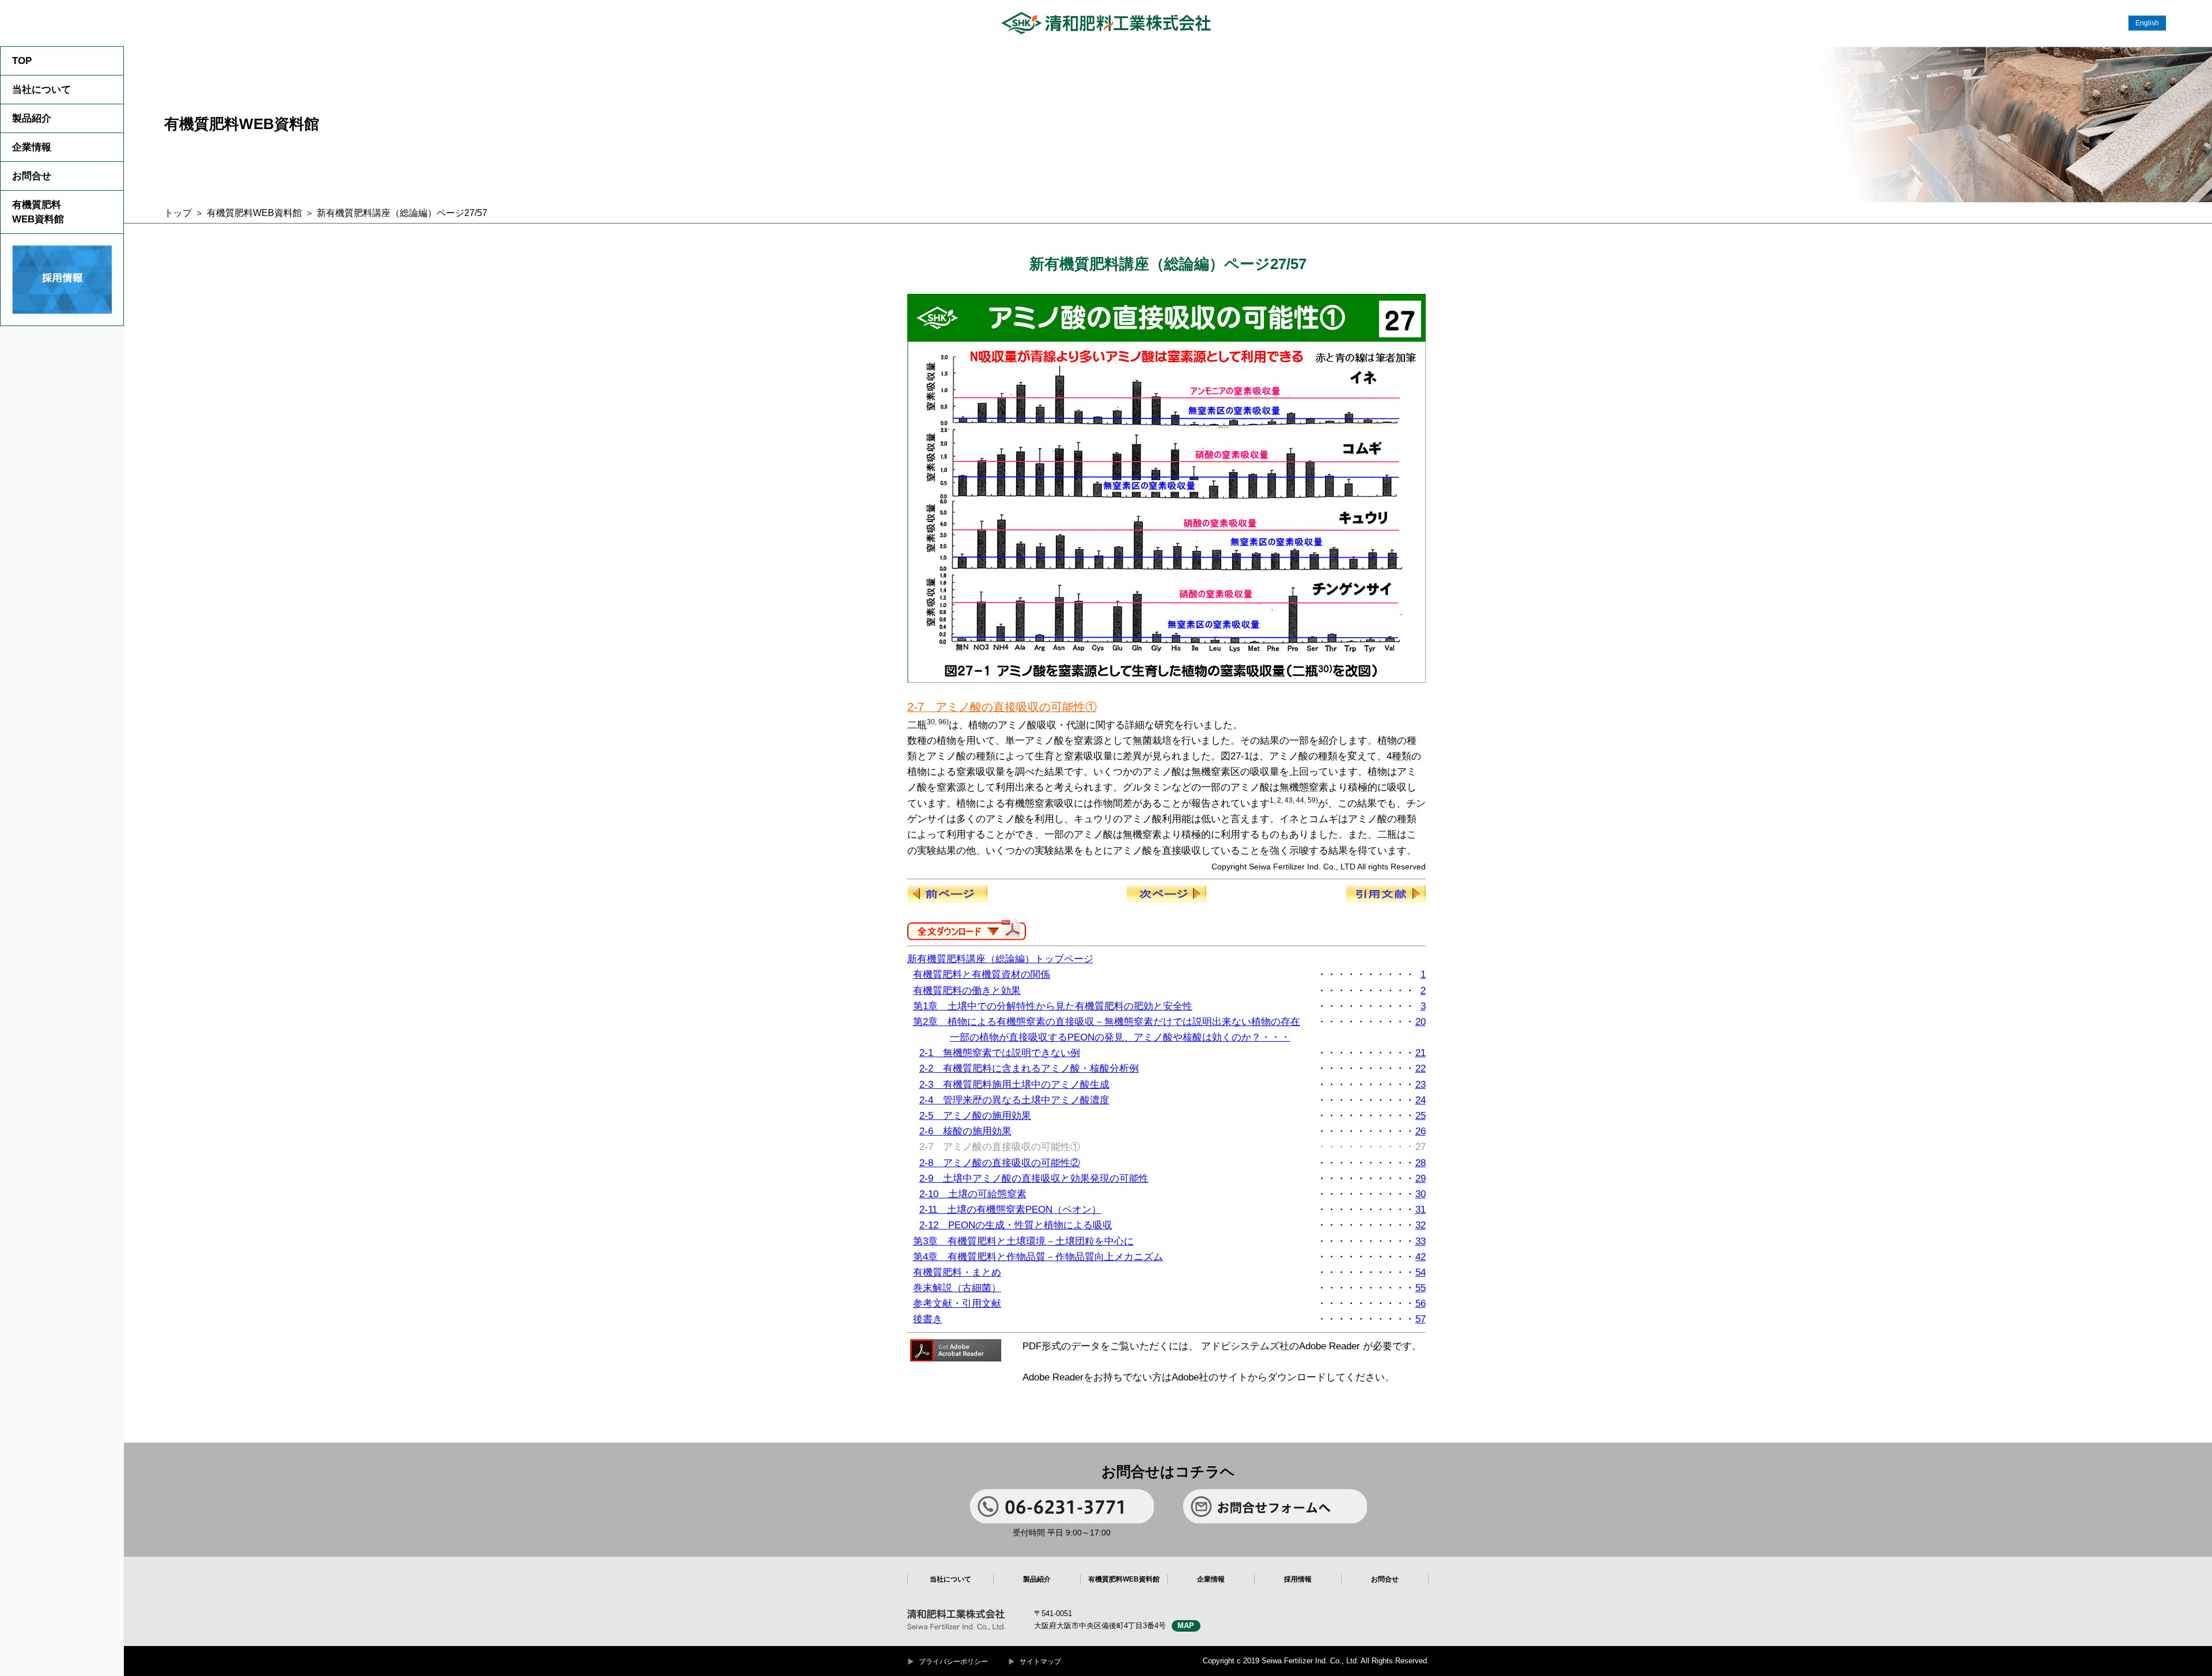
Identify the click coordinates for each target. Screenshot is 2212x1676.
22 (1421, 1068)
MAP (1186, 1626)
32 (1421, 1225)
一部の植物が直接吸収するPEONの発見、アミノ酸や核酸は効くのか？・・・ (1120, 1037)
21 (1421, 1053)
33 (1421, 1241)
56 (1421, 1304)
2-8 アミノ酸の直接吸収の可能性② (1000, 1163)
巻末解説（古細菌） (957, 1288)
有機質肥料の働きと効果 (967, 991)
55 (1421, 1288)
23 (1421, 1085)
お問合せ (32, 176)
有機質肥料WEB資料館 (38, 212)
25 (1421, 1116)
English (2147, 23)
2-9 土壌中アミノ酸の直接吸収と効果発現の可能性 (1034, 1179)
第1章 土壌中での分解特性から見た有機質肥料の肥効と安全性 (1053, 1006)
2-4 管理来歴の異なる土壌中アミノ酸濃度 (1014, 1100)
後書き (928, 1319)
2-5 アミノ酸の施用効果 (975, 1116)
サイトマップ (1040, 1662)
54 (1421, 1272)
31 (1421, 1210)
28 (1421, 1163)
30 (1421, 1194)
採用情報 (1298, 1579)
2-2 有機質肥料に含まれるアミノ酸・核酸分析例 (1029, 1068)
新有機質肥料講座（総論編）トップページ (1000, 959)
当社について (41, 90)
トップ (178, 213)
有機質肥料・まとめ (957, 1272)
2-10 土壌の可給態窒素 (973, 1194)
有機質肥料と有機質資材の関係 (982, 975)
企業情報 (32, 147)
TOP (22, 61)
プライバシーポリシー (953, 1662)
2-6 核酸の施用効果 (965, 1131)
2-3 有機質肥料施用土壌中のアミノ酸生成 (1014, 1085)
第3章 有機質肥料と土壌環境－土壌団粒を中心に (1023, 1241)
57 (1421, 1319)
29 (1421, 1179)
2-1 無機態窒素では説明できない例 (1000, 1053)
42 (1421, 1257)
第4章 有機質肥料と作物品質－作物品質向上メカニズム (1038, 1257)
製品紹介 (32, 118)
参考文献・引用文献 (957, 1304)
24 (1421, 1100)
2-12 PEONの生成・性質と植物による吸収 (1016, 1225)
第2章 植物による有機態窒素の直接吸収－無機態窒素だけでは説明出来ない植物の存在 (1107, 1022)
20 (1421, 1022)
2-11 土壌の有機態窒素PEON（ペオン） (1010, 1210)
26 (1421, 1131)
